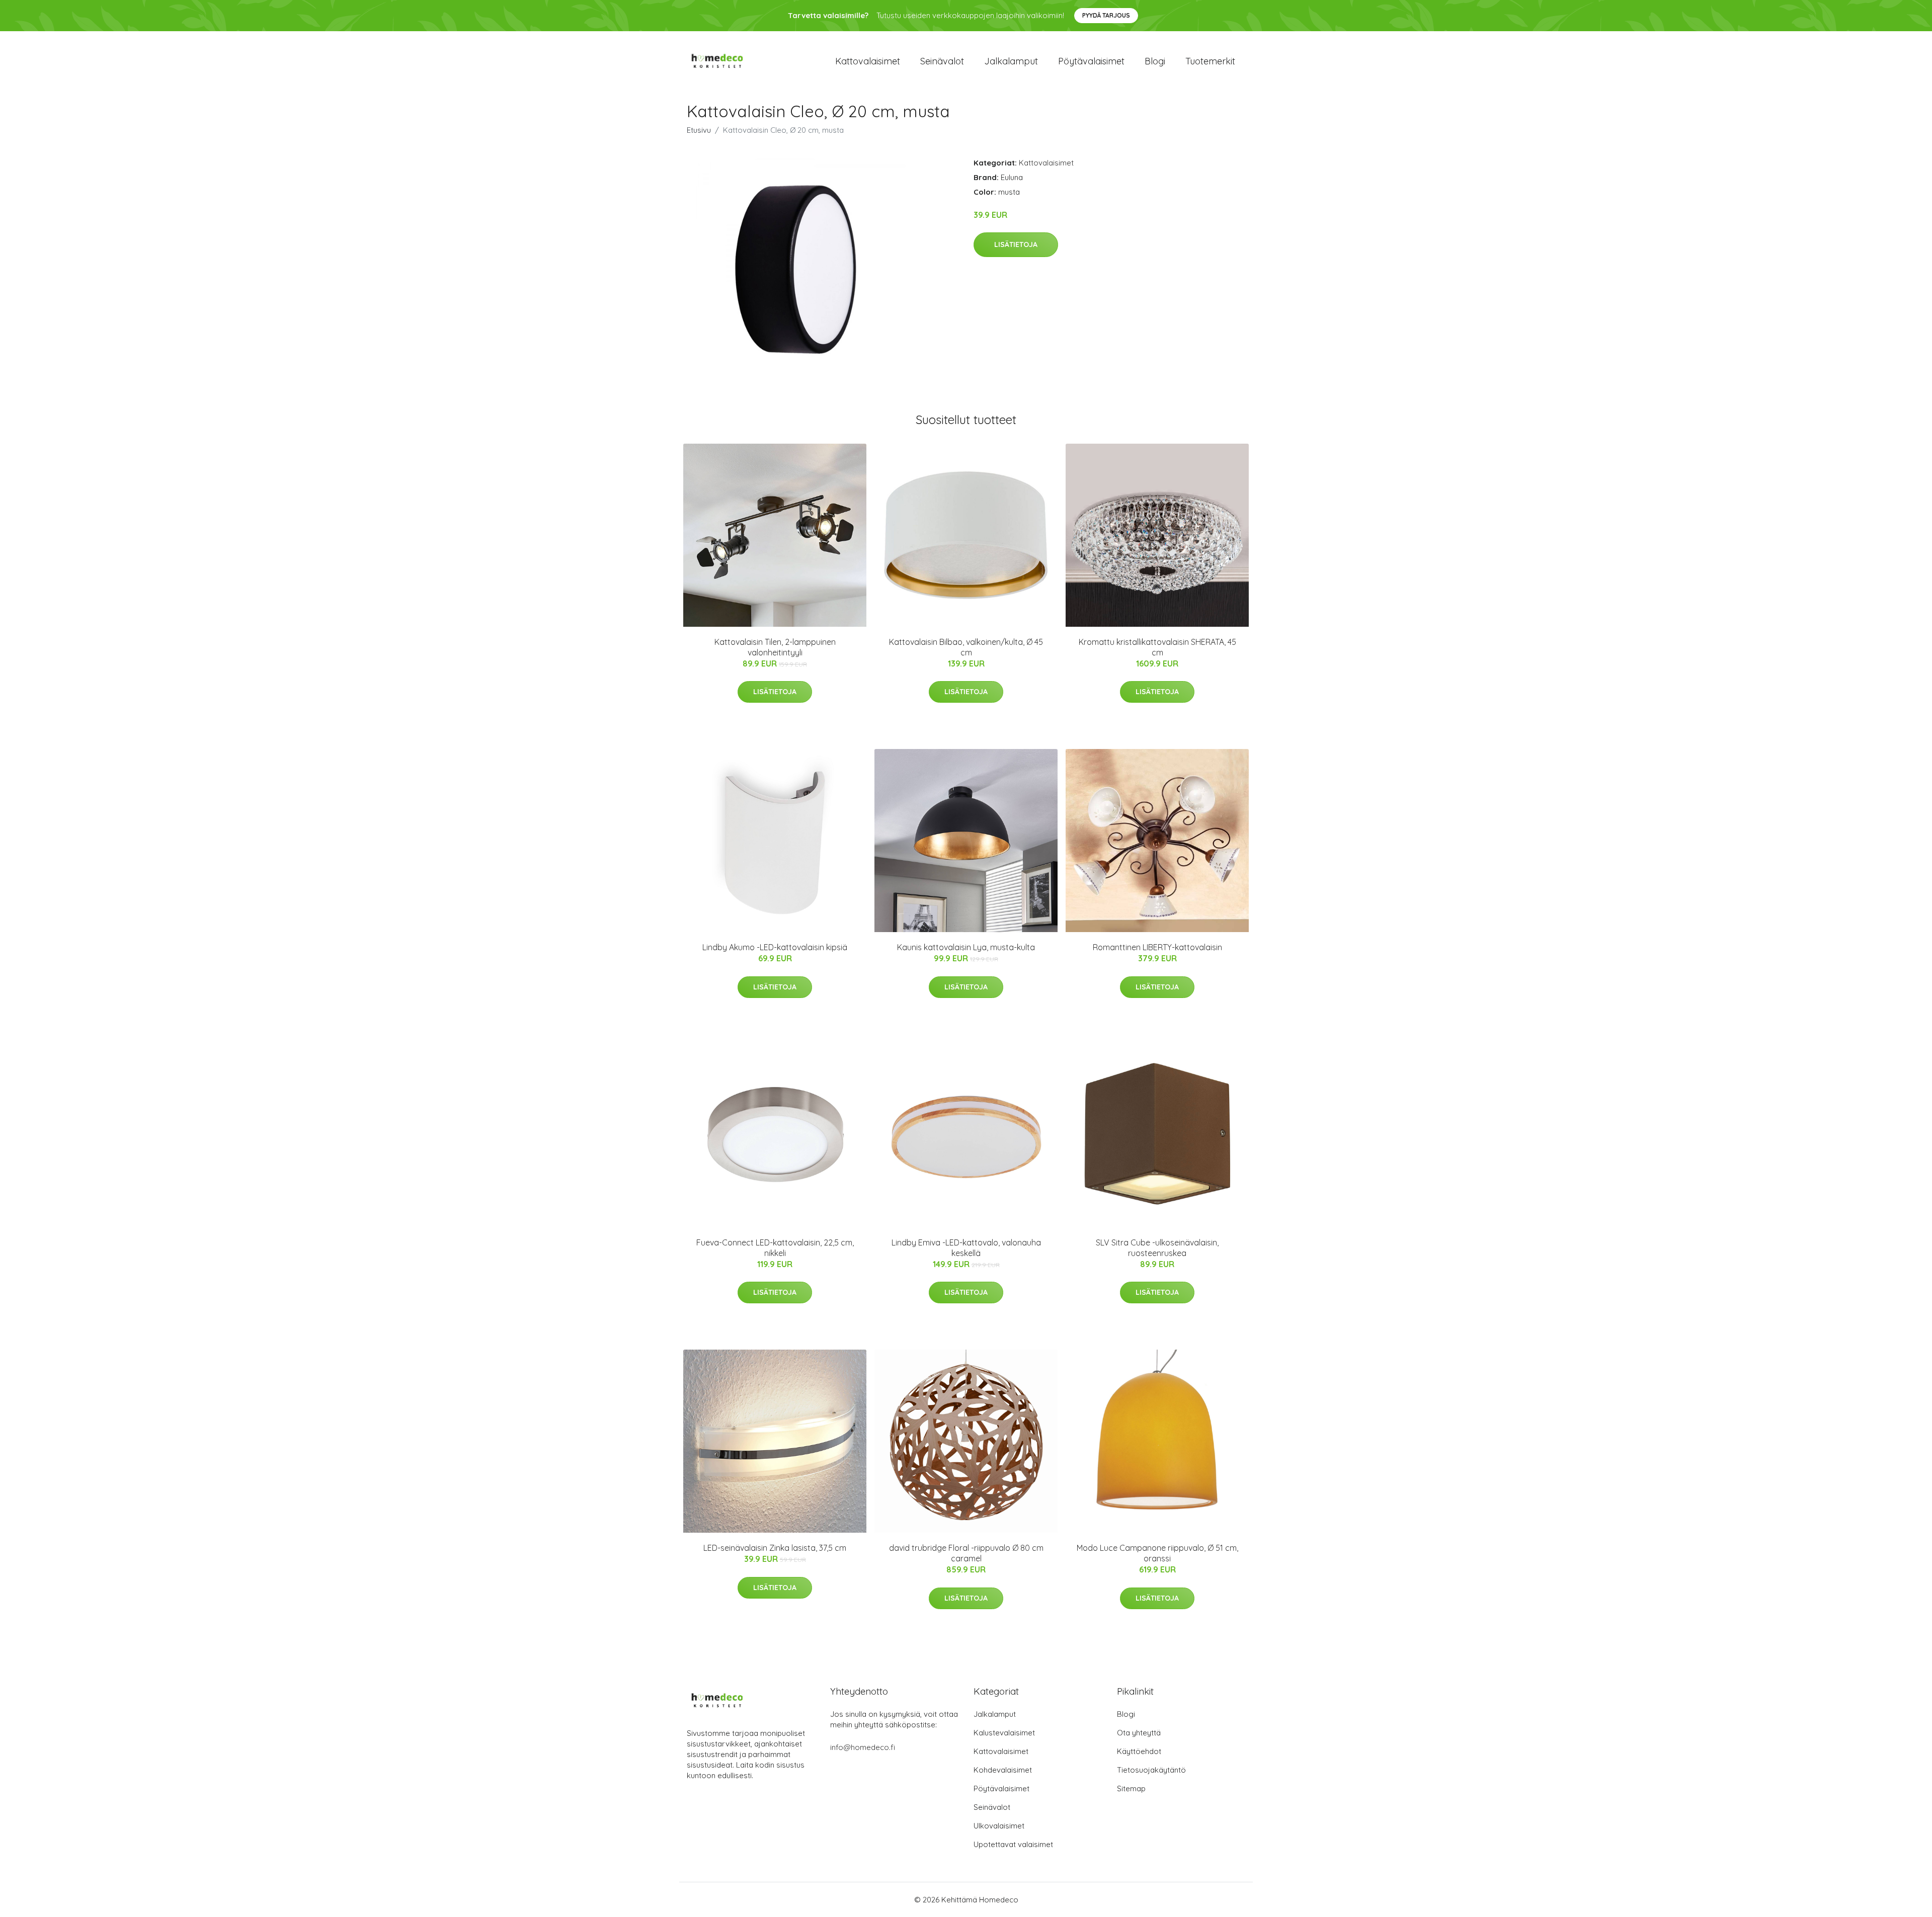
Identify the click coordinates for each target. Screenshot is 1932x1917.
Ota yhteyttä (1139, 1733)
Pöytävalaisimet (1091, 61)
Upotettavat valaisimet (1013, 1844)
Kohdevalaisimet (1003, 1770)
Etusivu (699, 130)
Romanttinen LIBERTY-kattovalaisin (1157, 947)
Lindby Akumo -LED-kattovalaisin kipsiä (775, 947)
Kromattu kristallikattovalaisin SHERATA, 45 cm (1157, 647)
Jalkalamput (1011, 61)
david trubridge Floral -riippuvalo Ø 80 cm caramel (966, 1553)
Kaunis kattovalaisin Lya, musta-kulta (966, 947)
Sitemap (1131, 1788)
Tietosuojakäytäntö (1151, 1770)
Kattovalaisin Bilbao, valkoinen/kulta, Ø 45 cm (966, 647)
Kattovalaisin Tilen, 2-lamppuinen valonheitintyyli (775, 647)
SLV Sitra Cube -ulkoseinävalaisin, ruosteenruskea (1157, 1248)
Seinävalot (942, 61)
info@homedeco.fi (863, 1747)
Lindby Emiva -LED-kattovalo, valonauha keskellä (966, 1248)
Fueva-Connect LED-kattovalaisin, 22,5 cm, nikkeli (775, 1248)
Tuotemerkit (1210, 61)
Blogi (1155, 61)
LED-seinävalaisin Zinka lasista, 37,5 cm (775, 1548)
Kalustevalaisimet (1004, 1733)
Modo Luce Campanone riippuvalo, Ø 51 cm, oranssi (1157, 1553)
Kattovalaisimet (868, 61)
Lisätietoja (1016, 244)
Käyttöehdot (1139, 1751)
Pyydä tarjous (1106, 15)
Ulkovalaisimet (999, 1826)
